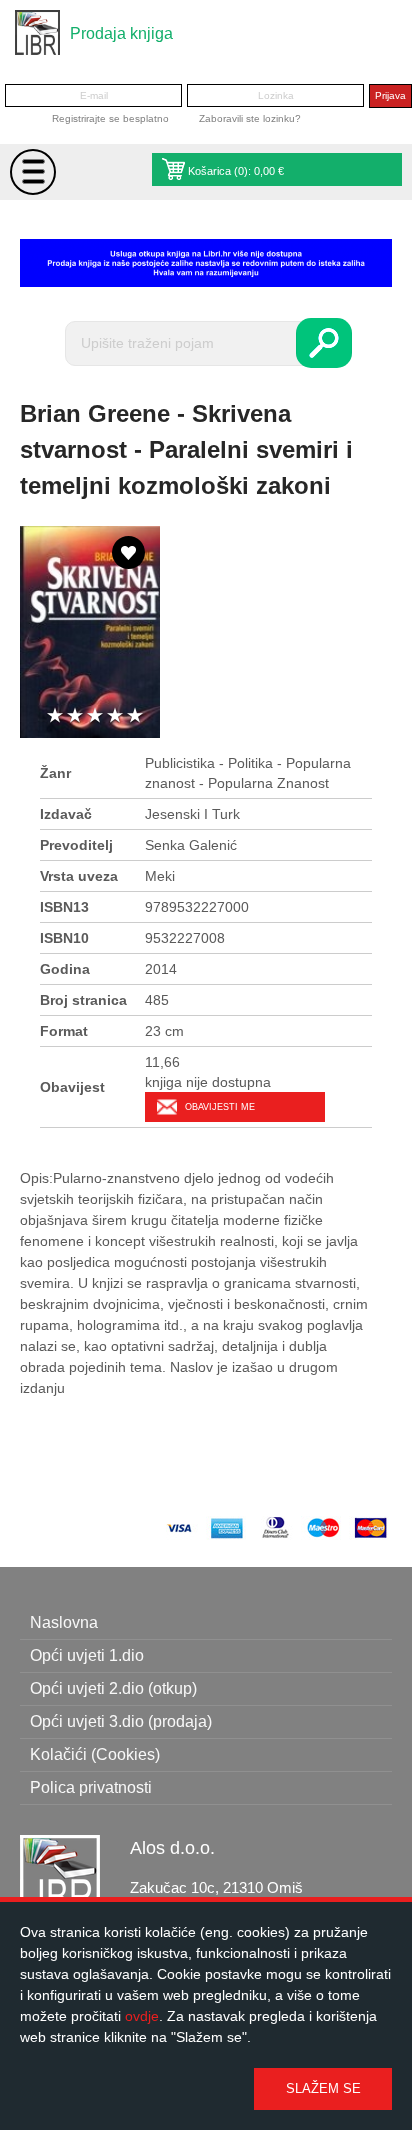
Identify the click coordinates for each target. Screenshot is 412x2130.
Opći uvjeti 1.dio (87, 1655)
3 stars (95, 716)
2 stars (75, 716)
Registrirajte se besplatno (110, 118)
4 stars (115, 716)
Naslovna (64, 1622)
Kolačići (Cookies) (95, 1754)
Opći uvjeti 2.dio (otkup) (113, 1688)
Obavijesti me (220, 1107)
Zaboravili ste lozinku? (250, 118)
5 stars (135, 716)
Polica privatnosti (91, 1787)
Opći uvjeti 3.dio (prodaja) (121, 1721)
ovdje (142, 2016)
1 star (55, 716)
